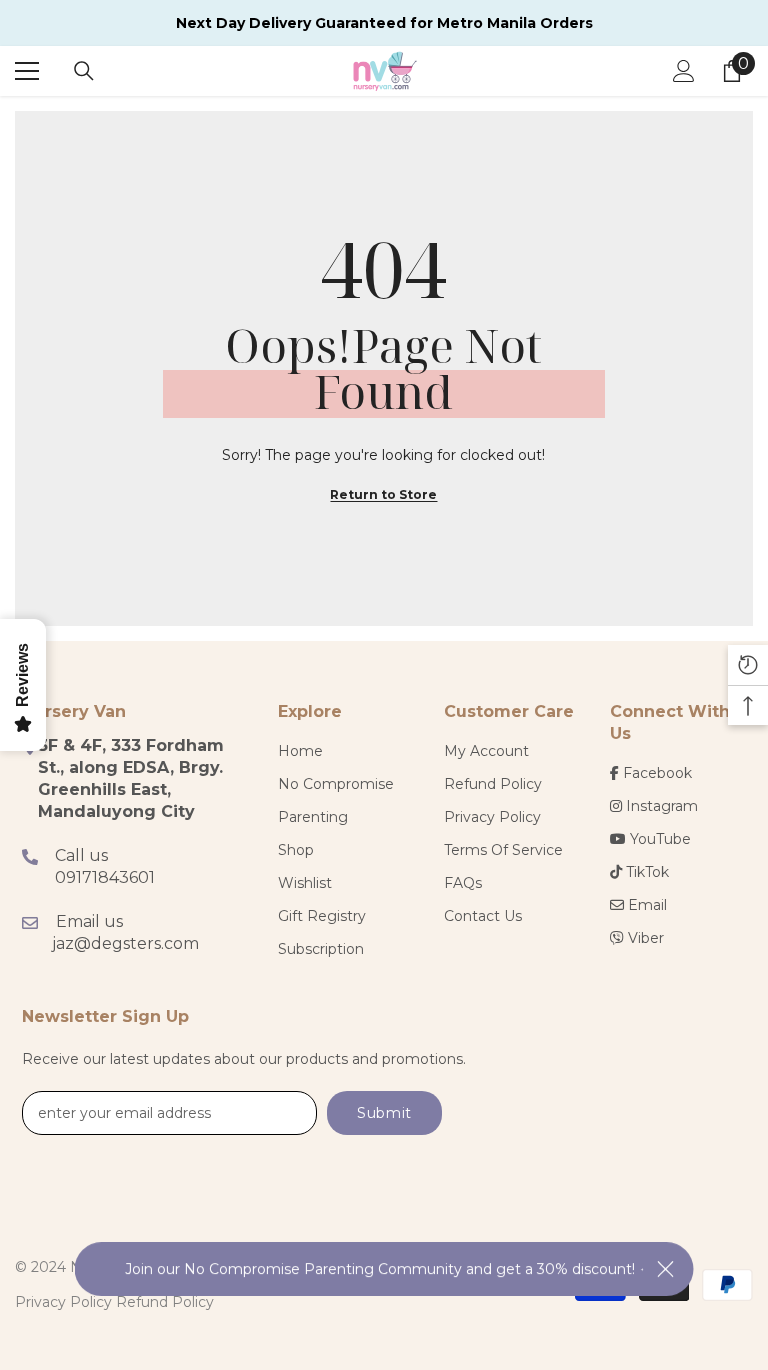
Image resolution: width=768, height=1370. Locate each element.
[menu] (27, 71)
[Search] (84, 71)
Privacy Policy (63, 1302)
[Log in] (684, 71)
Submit (384, 1113)
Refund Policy (165, 1302)
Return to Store (383, 494)
